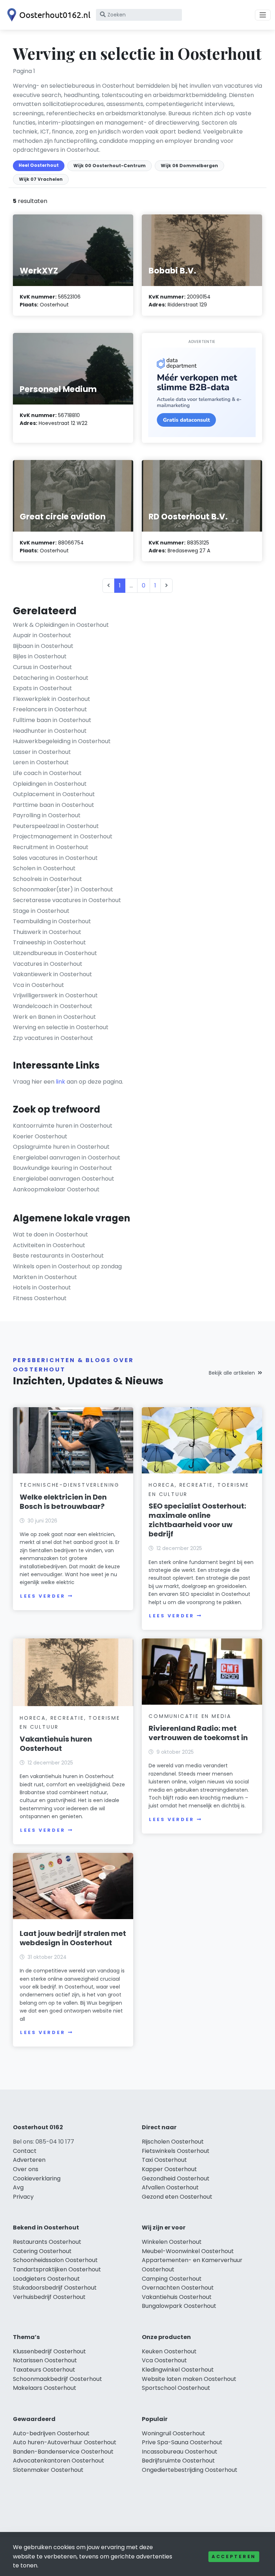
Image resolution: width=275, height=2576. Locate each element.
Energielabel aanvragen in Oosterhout (67, 1158)
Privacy (23, 2197)
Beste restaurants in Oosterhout (58, 1256)
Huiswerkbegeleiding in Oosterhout (62, 741)
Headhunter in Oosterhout (50, 731)
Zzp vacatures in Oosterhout (53, 1038)
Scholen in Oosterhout (44, 868)
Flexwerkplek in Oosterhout (52, 699)
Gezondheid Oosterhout (176, 2178)
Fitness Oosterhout (40, 1298)
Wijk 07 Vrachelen (41, 179)
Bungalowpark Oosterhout (179, 2306)
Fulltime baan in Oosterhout (52, 720)
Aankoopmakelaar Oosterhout (56, 1189)
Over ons (26, 2169)
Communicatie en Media (190, 1716)
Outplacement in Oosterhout (54, 794)
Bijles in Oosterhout (40, 656)
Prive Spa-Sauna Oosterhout (182, 2442)
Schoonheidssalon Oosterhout (55, 2260)
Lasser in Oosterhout (42, 752)
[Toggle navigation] (263, 15)
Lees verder (43, 1596)
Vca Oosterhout (164, 2360)
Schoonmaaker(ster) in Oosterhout (63, 889)
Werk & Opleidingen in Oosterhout (61, 625)
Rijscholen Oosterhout (173, 2142)
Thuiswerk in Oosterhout (47, 932)
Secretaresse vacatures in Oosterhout (67, 900)
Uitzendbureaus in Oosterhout (55, 953)
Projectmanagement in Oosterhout (63, 836)
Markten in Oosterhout (45, 1277)
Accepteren (234, 2556)
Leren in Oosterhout (41, 762)
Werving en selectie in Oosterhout (61, 1027)
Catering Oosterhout (42, 2251)
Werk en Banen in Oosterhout (54, 1017)
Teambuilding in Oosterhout (52, 921)
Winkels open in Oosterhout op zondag (67, 1266)
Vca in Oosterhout (38, 985)
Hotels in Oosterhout (42, 1287)
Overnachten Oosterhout (178, 2288)
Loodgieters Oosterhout (46, 2279)
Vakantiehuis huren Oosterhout (56, 1744)
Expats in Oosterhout (42, 688)
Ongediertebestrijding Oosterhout (190, 2470)
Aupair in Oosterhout (42, 635)
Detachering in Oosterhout (51, 678)
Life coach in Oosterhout (47, 773)
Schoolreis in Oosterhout (47, 879)
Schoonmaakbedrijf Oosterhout (57, 2379)
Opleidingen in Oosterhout (50, 784)
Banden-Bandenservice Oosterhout (63, 2452)
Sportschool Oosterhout (176, 2388)
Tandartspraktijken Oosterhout (57, 2269)
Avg (18, 2187)
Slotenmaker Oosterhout (48, 2470)
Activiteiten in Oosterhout (49, 1245)
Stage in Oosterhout (41, 911)
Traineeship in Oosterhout (49, 942)
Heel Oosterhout (39, 165)
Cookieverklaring (37, 2178)
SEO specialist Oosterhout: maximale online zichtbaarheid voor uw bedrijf (197, 1520)
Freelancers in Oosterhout (50, 709)
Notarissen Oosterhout (45, 2360)
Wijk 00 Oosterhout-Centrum (110, 166)
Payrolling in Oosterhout (47, 815)
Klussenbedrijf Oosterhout (49, 2351)
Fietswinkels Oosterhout (176, 2151)
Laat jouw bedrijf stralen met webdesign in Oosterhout (73, 1938)
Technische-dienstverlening (70, 1485)
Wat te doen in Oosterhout (50, 1234)
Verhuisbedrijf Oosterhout (49, 2297)
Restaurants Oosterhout (47, 2242)
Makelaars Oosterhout (45, 2388)
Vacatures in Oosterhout (48, 964)
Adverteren (29, 2160)
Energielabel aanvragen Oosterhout (64, 1179)
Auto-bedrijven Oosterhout (51, 2433)
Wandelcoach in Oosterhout (53, 1006)
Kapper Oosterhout (169, 2169)
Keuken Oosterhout (169, 2351)
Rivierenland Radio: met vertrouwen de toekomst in (198, 1733)
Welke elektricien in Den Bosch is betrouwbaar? (63, 1502)
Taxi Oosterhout (164, 2160)
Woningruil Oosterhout (173, 2433)
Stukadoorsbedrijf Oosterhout (55, 2288)
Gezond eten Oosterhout (177, 2197)
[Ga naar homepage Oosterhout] (47, 15)
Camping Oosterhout (172, 2279)
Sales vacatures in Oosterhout (55, 858)
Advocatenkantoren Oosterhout (59, 2461)
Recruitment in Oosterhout (51, 847)
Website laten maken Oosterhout (189, 2379)
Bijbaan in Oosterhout (43, 646)
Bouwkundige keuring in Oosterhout (62, 1168)
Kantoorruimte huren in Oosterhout (63, 1126)
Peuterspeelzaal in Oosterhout (56, 826)
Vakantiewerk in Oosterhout (52, 974)
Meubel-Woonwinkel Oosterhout (188, 2251)
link (61, 1082)
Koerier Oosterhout (40, 1136)
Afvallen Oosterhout (170, 2187)
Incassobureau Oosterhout (180, 2452)
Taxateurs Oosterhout (44, 2370)
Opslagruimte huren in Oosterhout (61, 1147)
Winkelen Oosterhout (172, 2242)
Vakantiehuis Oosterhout (177, 2297)
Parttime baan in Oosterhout (54, 805)
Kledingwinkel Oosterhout (178, 2370)
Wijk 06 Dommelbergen (189, 166)
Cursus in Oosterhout (42, 667)
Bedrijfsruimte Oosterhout (178, 2461)
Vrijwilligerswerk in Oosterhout (55, 995)
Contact (25, 2151)
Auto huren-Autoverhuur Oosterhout (65, 2442)
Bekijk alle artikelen (232, 1373)
